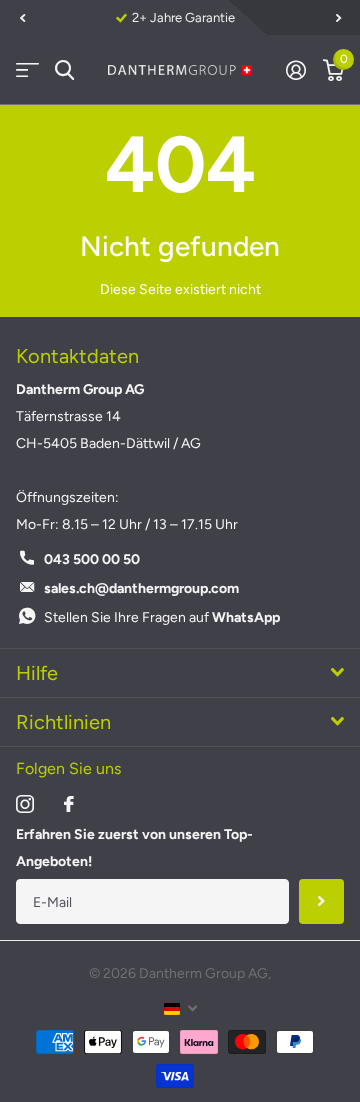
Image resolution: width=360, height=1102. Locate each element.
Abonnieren (321, 901)
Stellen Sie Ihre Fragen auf (162, 617)
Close (180, 673)
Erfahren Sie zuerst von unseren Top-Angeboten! (134, 848)
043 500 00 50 (92, 559)
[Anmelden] (295, 70)
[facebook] (69, 804)
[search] (64, 70)
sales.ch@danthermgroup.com (141, 588)
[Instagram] (25, 804)
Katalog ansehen (27, 70)
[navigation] (22, 18)
